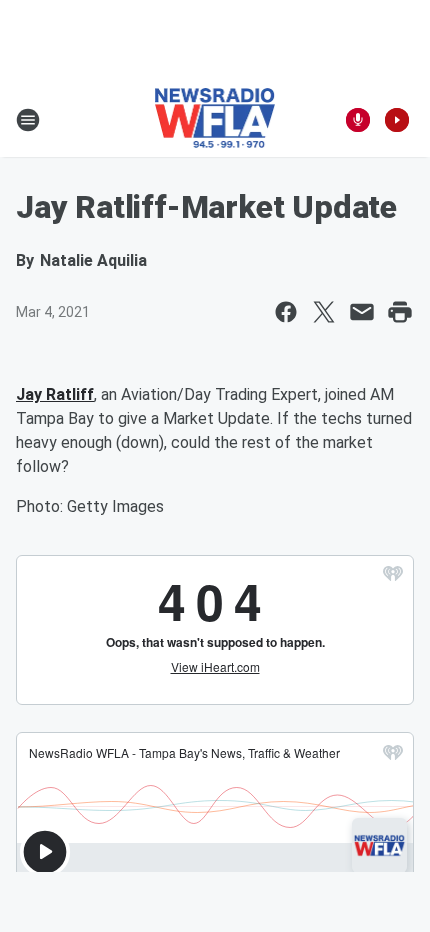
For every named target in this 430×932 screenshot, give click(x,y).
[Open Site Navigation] (28, 120)
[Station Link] (215, 120)
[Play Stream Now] (397, 120)
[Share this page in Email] (362, 312)
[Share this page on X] (324, 312)
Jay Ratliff (55, 394)
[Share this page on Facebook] (286, 312)
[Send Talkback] (358, 120)
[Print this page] (400, 312)
